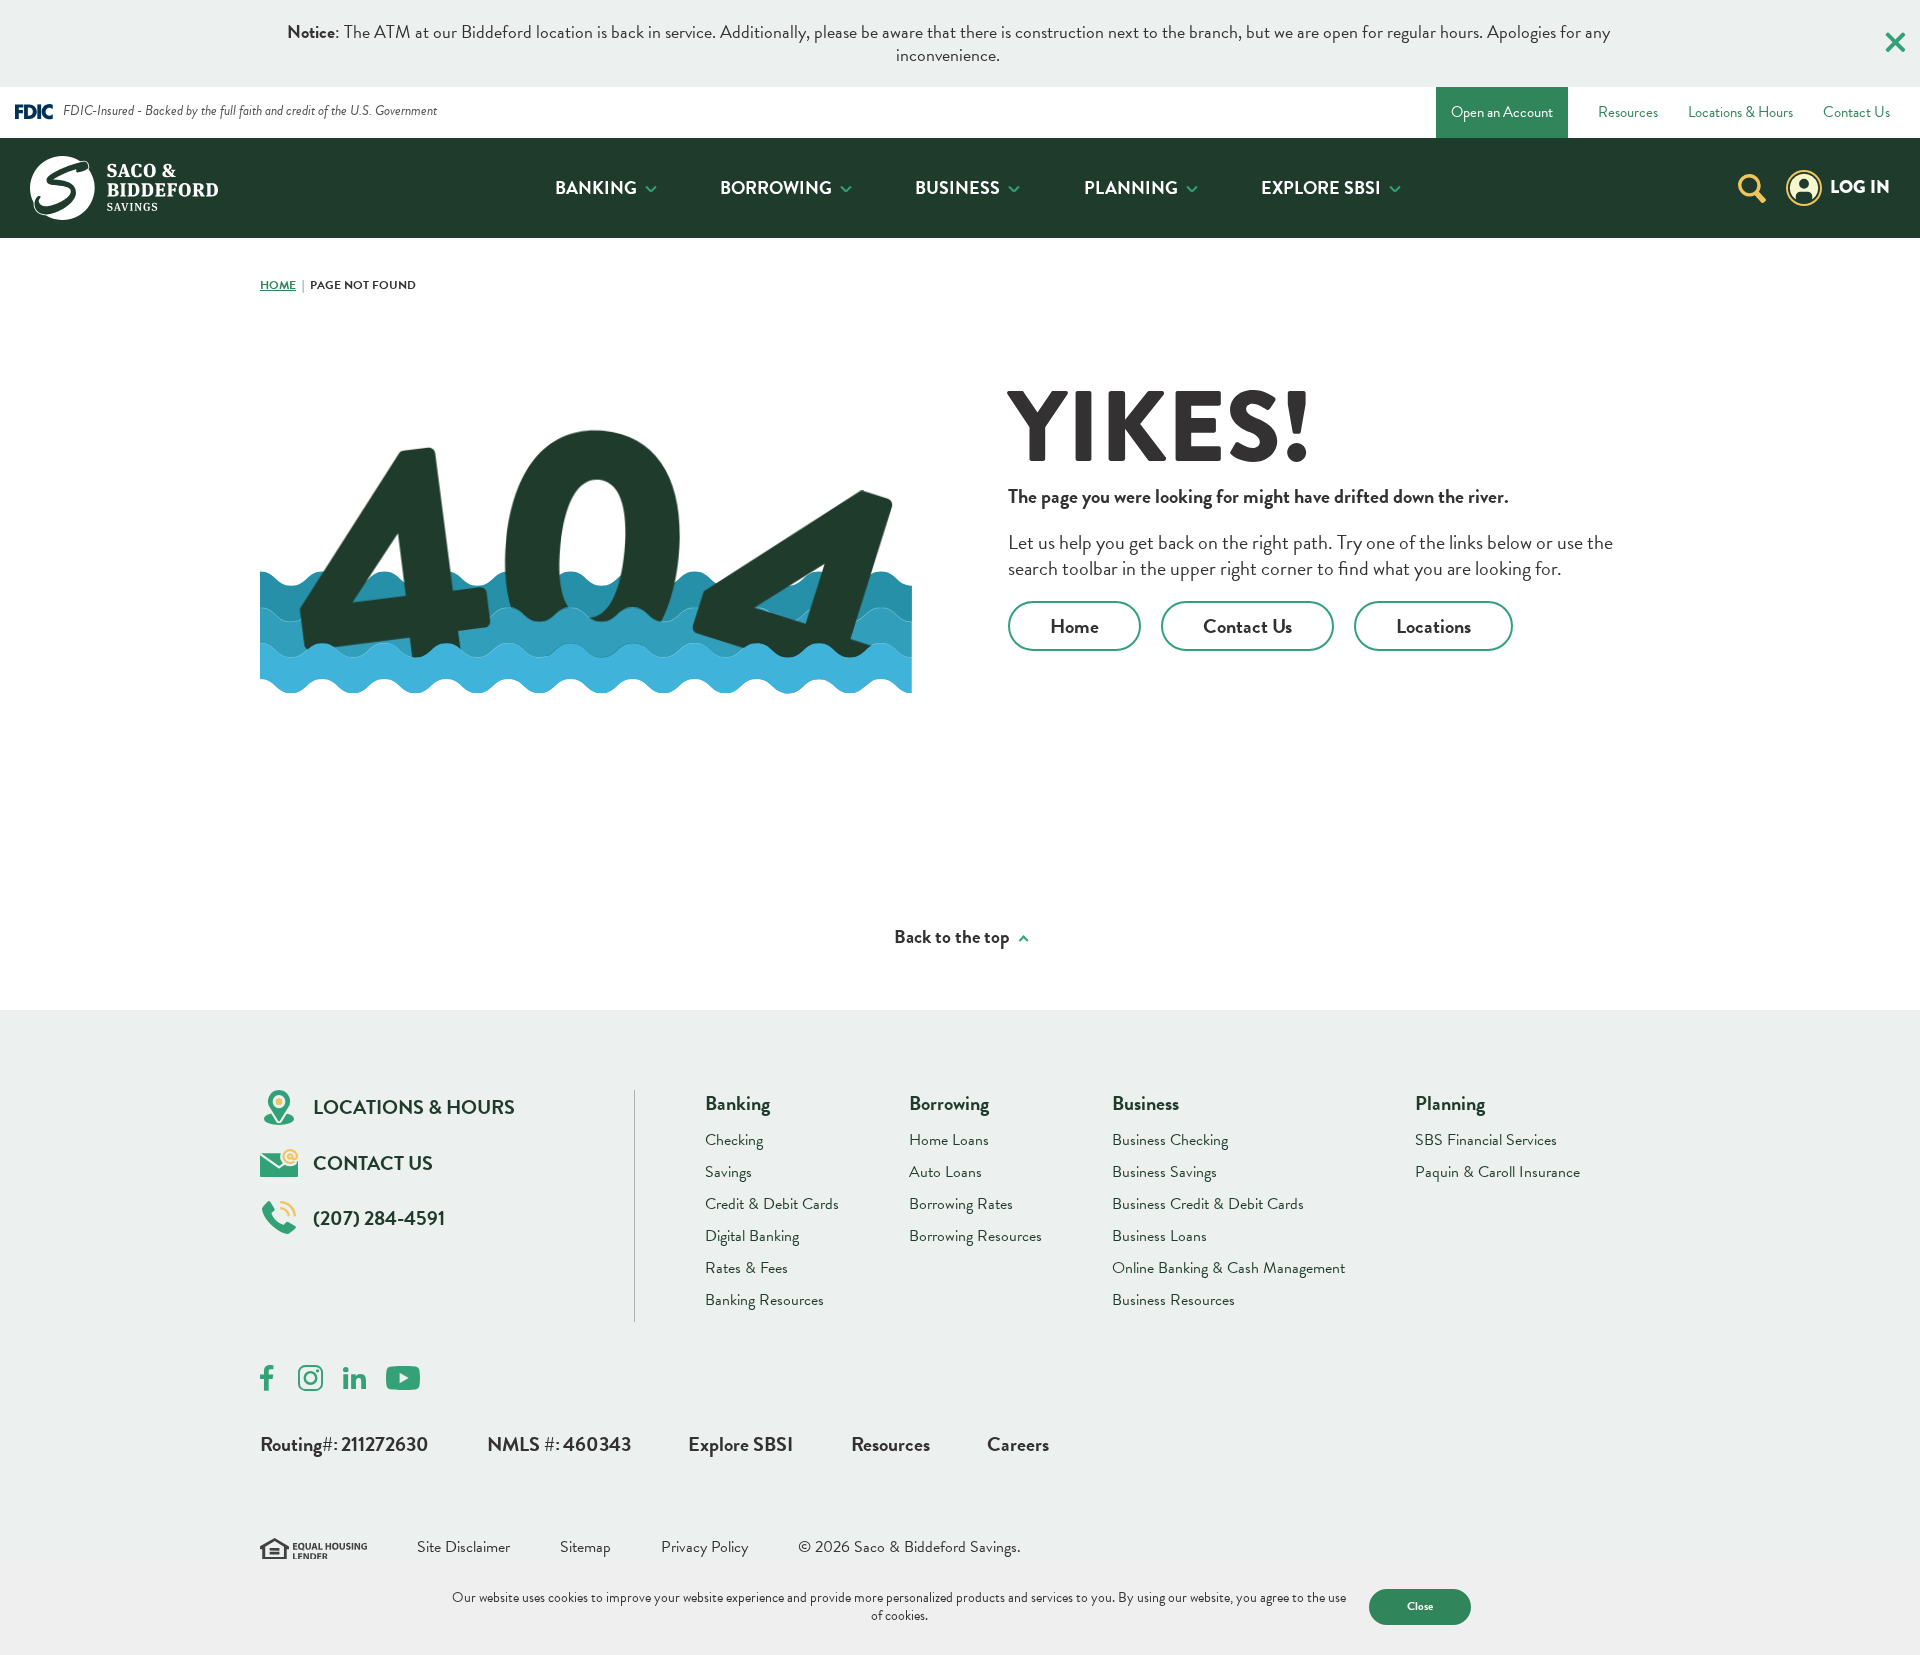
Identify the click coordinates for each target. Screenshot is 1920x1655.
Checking (734, 1140)
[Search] (1752, 187)
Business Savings (1164, 1172)
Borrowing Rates (961, 1204)
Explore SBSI (1321, 187)
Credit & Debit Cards (772, 1204)
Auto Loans (945, 1172)
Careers (1018, 1444)
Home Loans (949, 1140)
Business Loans (1159, 1236)
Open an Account (1502, 112)
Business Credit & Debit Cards (1208, 1204)
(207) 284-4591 (379, 1218)
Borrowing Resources (975, 1236)
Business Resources (1173, 1300)
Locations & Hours (1740, 113)
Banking (596, 187)
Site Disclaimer (463, 1547)
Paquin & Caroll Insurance (1497, 1172)
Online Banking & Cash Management (1228, 1268)
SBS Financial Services (1486, 1140)
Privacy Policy (704, 1547)
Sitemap (585, 1547)
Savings (728, 1172)
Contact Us (1856, 113)
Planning (1131, 187)
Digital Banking (752, 1236)
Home (278, 286)
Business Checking (1170, 1140)
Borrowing (776, 187)
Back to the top (952, 937)
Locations (1433, 626)
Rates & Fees (746, 1268)
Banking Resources (764, 1300)
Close (1420, 1606)
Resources (1628, 113)
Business (957, 187)
